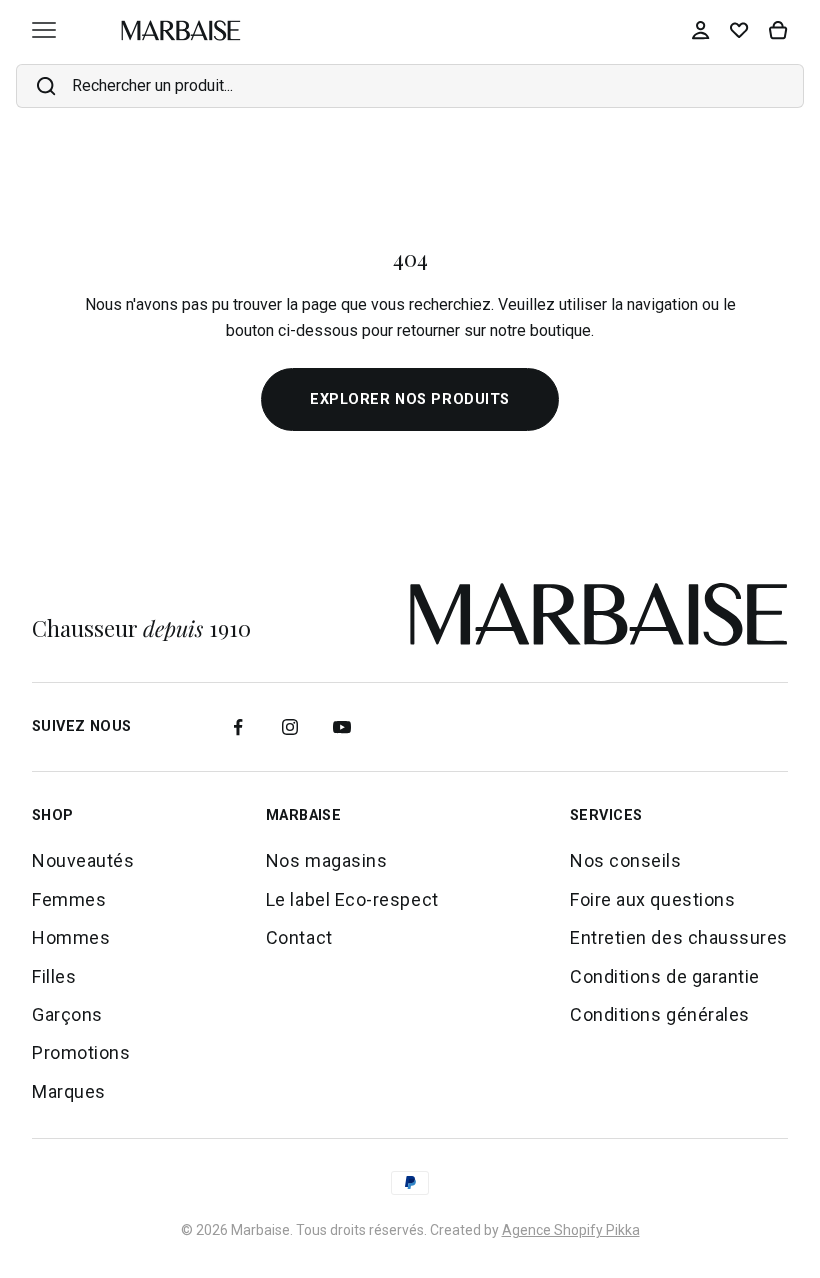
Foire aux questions (652, 899)
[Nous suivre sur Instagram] (290, 727)
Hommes (71, 937)
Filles (54, 976)
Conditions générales (660, 1014)
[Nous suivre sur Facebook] (238, 727)
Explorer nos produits (410, 399)
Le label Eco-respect (352, 899)
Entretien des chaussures (679, 937)
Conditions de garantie (665, 976)
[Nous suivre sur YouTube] (342, 727)
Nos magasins (326, 860)
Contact (299, 937)
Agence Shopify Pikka (571, 1230)
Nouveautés (83, 860)
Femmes (69, 899)
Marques (69, 1091)
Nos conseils (625, 860)
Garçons (67, 1014)
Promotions (81, 1052)
